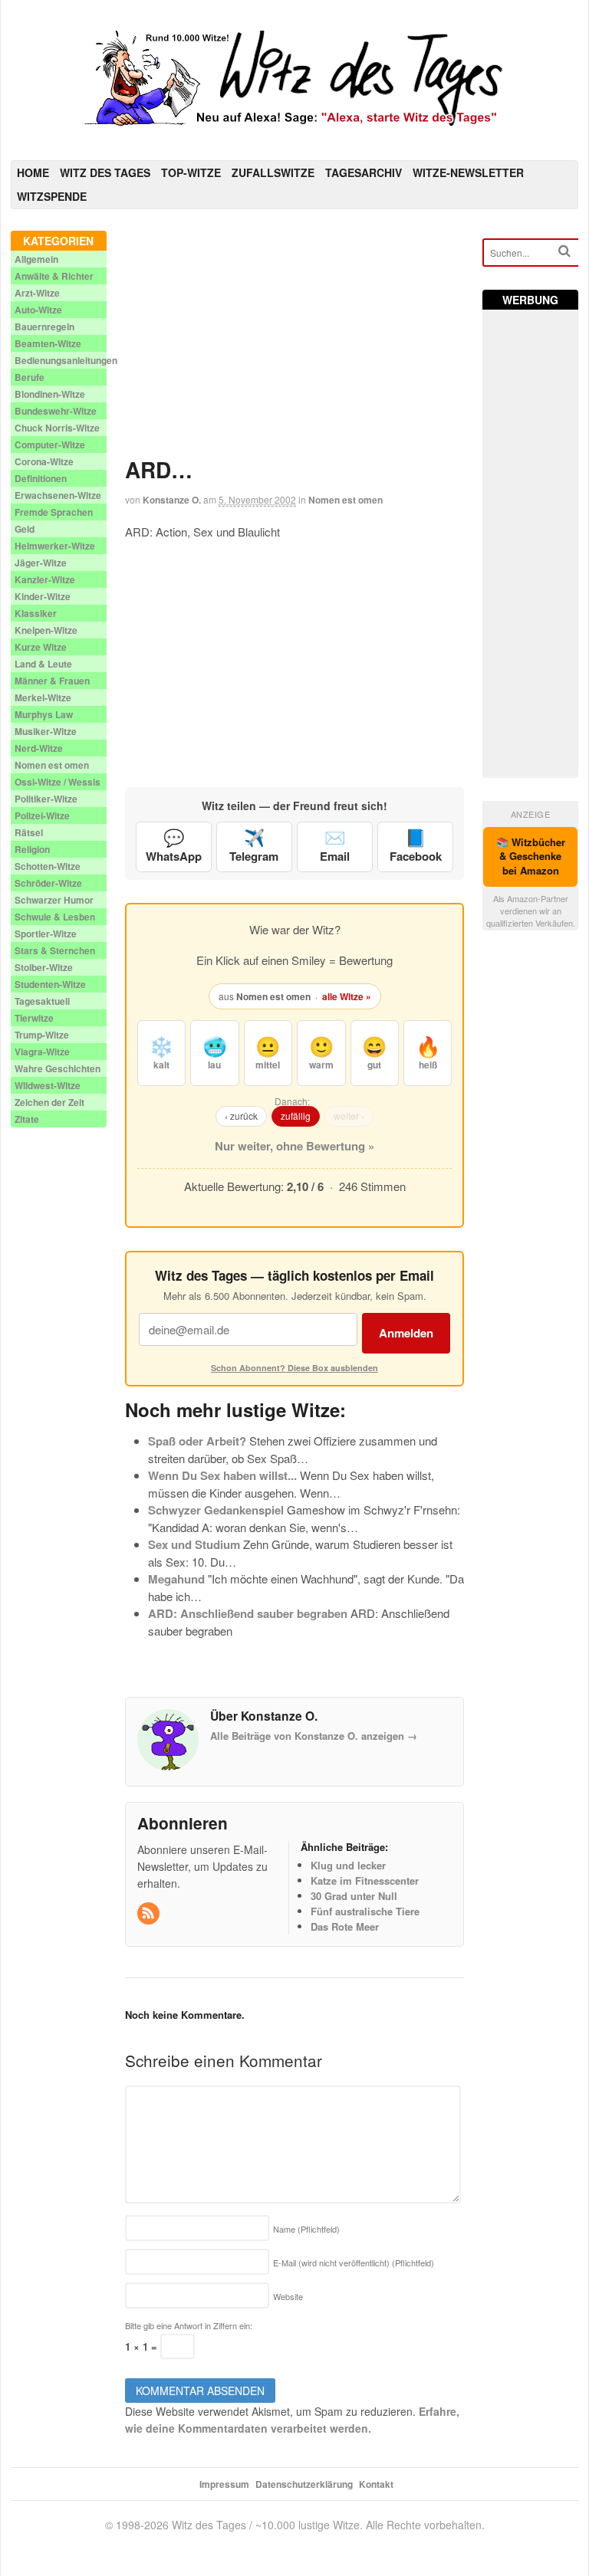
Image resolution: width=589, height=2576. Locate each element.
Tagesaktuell (42, 1001)
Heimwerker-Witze (55, 546)
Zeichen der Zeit (49, 1102)
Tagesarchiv (364, 172)
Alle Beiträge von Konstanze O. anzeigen (314, 1736)
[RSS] (150, 1913)
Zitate (27, 1119)
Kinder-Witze (43, 596)
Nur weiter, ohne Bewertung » (294, 1146)
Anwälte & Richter (54, 276)
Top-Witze (191, 172)
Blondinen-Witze (50, 394)
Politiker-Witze (46, 799)
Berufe (30, 377)
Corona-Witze (44, 461)
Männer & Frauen (52, 681)
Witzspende (52, 196)
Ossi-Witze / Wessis (58, 782)
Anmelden (406, 1333)
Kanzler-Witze (45, 579)
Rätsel (29, 832)
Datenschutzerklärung (304, 2484)
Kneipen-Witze (46, 630)
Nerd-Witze (39, 748)
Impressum (224, 2484)
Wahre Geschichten (58, 1068)
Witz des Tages (105, 172)
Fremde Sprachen (54, 512)
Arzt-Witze (37, 293)
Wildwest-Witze (48, 1085)
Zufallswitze (273, 172)
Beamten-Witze (48, 343)
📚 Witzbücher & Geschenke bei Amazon (531, 856)
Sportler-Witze (46, 934)
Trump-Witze (42, 1035)
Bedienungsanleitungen (66, 360)
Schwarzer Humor (54, 900)
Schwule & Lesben (55, 917)
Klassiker (36, 613)
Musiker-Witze (46, 731)
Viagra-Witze (42, 1052)
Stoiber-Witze (44, 967)
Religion (32, 849)
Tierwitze (34, 1018)
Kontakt (376, 2484)
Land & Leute (43, 664)
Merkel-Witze (43, 697)
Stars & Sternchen (55, 950)
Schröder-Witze (48, 883)
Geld (25, 529)
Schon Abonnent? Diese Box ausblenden (294, 1368)
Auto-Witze (38, 310)
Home (33, 172)
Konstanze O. (172, 500)
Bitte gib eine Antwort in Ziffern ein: (189, 2325)
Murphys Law (44, 714)
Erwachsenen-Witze (58, 495)
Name (306, 2229)
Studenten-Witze (50, 984)
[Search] (564, 251)
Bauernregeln (44, 327)
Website (288, 2296)
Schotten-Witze (48, 866)
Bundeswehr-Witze (56, 411)
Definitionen (41, 478)
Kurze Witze (41, 647)
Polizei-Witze (42, 815)
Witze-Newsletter (468, 172)
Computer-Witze (50, 445)
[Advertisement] (295, 338)
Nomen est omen (346, 500)
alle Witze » (347, 996)
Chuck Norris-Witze (57, 428)
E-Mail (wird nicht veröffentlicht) (354, 2263)
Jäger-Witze (41, 563)
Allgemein (36, 259)
